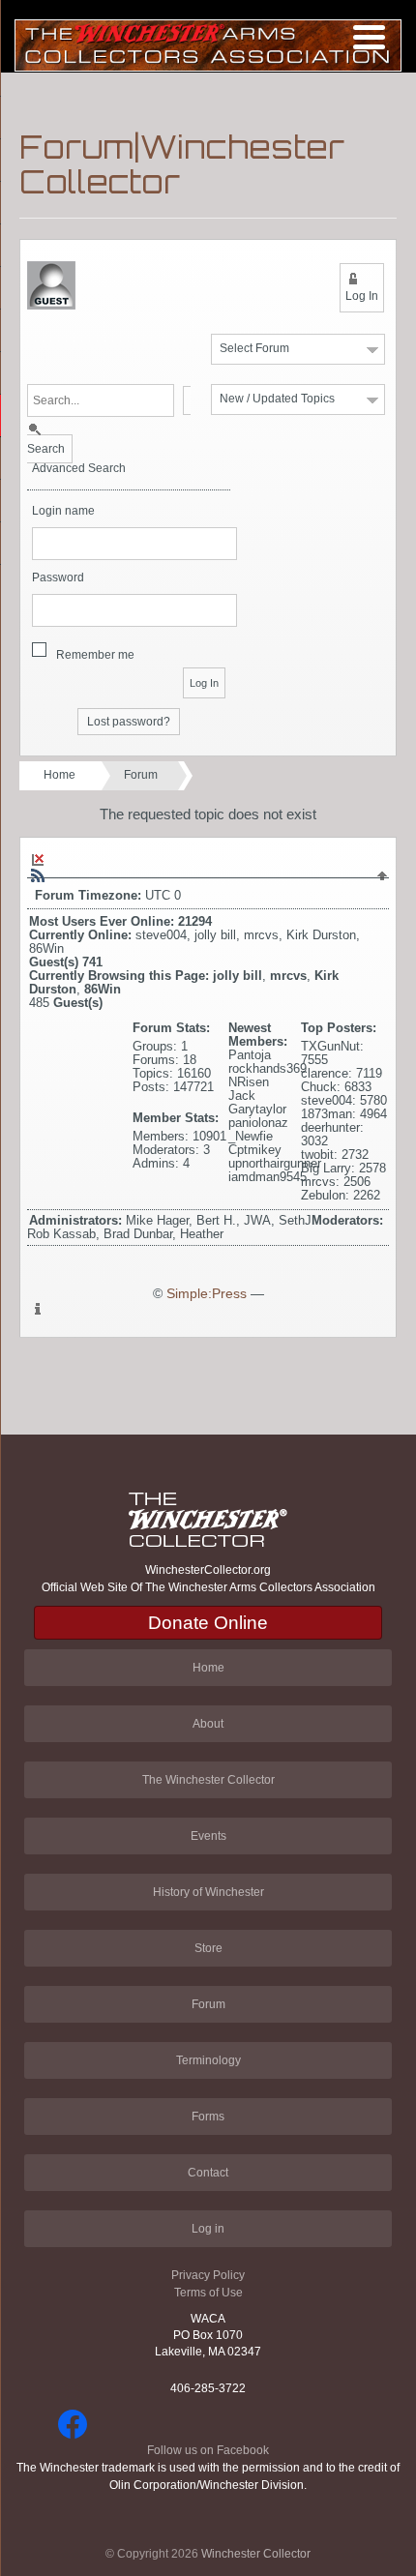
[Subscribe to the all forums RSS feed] (38, 875)
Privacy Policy (208, 2275)
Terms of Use (208, 2293)
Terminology (208, 2060)
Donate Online (208, 1623)
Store (208, 1948)
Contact (208, 2173)
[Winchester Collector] (208, 44)
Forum (141, 775)
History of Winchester (208, 1892)
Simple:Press (207, 1294)
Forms (208, 2117)
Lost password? (129, 722)
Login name (63, 511)
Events (208, 1836)
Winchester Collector (256, 2554)
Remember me (95, 655)
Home (59, 775)
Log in (208, 2229)
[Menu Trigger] (369, 36)
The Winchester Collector (208, 1780)
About (208, 1724)
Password (58, 578)
